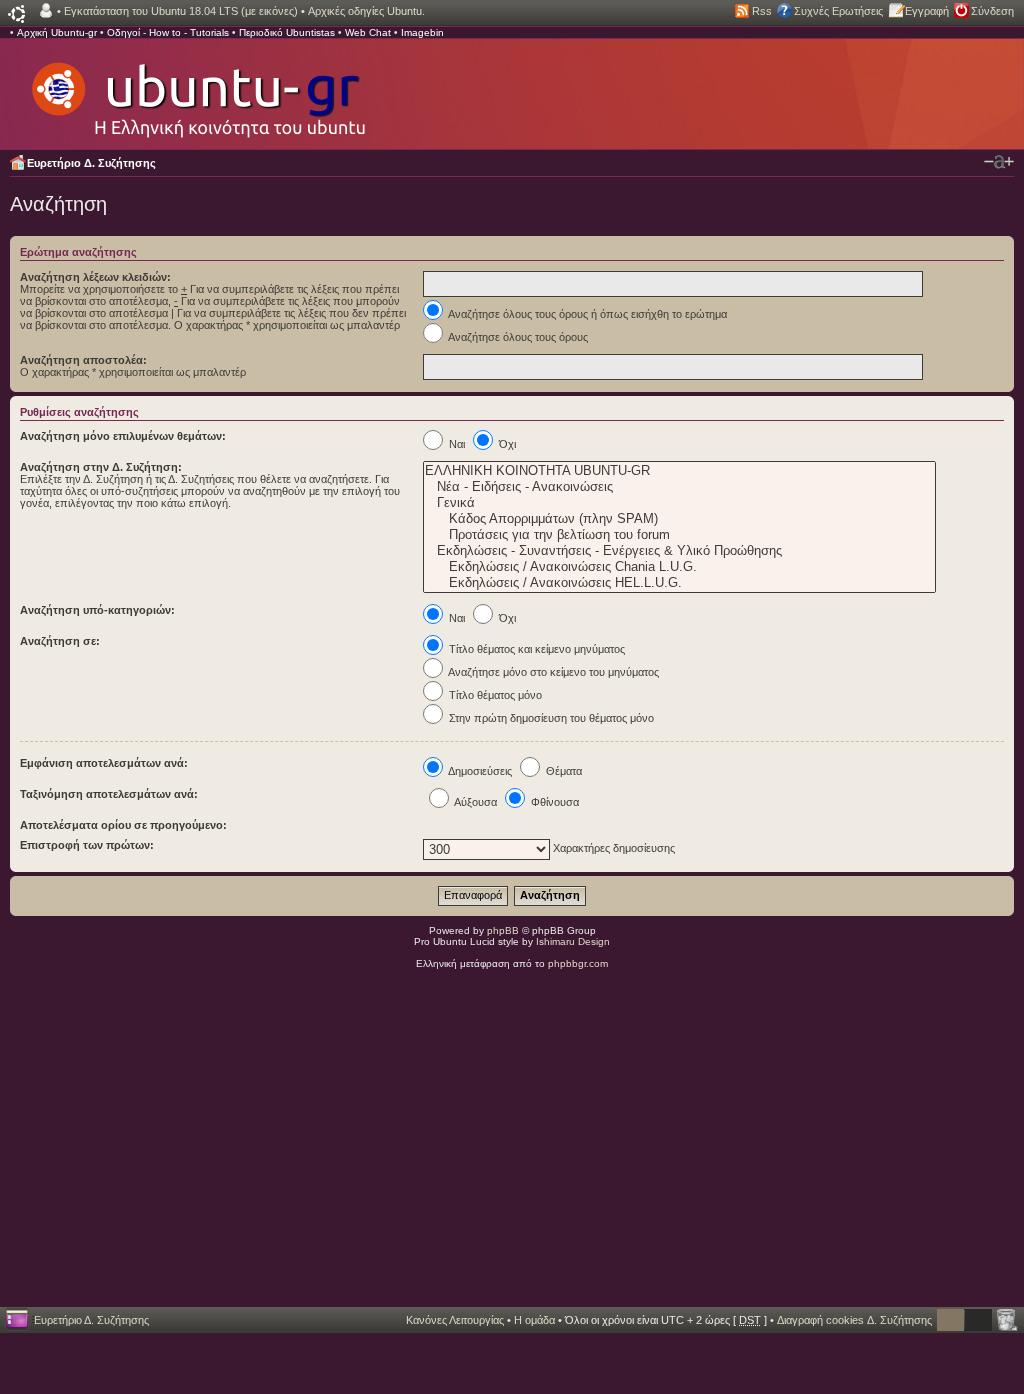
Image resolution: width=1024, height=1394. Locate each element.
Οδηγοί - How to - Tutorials (168, 32)
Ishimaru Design (573, 941)
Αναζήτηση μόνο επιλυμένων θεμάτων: (123, 436)
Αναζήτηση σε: (60, 641)
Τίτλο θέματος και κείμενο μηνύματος (535, 649)
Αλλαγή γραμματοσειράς (999, 162)
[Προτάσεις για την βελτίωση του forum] (679, 535)
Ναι (455, 444)
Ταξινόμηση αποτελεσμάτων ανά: (109, 794)
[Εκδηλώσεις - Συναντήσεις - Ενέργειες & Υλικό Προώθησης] (679, 551)
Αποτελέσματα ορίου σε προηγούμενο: (123, 825)
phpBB (503, 930)
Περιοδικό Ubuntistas (287, 32)
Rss (762, 11)
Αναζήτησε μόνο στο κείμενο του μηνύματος (552, 672)
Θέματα (562, 771)
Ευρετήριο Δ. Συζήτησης (91, 163)
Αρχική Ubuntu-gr (57, 32)
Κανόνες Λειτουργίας (455, 1320)
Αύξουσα (474, 802)
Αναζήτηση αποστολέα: (83, 360)
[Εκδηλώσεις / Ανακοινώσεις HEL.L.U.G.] (679, 583)
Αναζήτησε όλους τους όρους (517, 337)
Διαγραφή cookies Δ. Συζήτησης (854, 1320)
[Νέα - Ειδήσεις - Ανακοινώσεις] (679, 487)
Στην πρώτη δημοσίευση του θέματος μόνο (550, 718)
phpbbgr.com (578, 963)
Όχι (506, 444)
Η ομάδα (534, 1320)
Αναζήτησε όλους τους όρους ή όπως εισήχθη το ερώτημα (586, 314)
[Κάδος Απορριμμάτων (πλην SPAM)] (679, 519)
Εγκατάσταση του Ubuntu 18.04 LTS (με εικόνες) (181, 11)
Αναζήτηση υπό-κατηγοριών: (97, 610)
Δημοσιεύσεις (479, 771)
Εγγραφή (927, 11)
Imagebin (422, 32)
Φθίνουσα (553, 802)
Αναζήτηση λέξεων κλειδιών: (95, 277)
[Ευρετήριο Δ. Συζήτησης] (197, 90)
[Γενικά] (679, 503)
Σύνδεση (992, 11)
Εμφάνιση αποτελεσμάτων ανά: (104, 763)
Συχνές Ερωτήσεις (838, 11)
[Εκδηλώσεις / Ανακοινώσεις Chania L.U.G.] (679, 567)
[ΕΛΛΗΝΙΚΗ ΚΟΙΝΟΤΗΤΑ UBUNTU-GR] (679, 471)
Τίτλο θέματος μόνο (494, 695)
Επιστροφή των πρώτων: (87, 845)
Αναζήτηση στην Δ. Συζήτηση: (101, 467)
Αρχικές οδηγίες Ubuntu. (366, 11)
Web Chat (368, 32)
